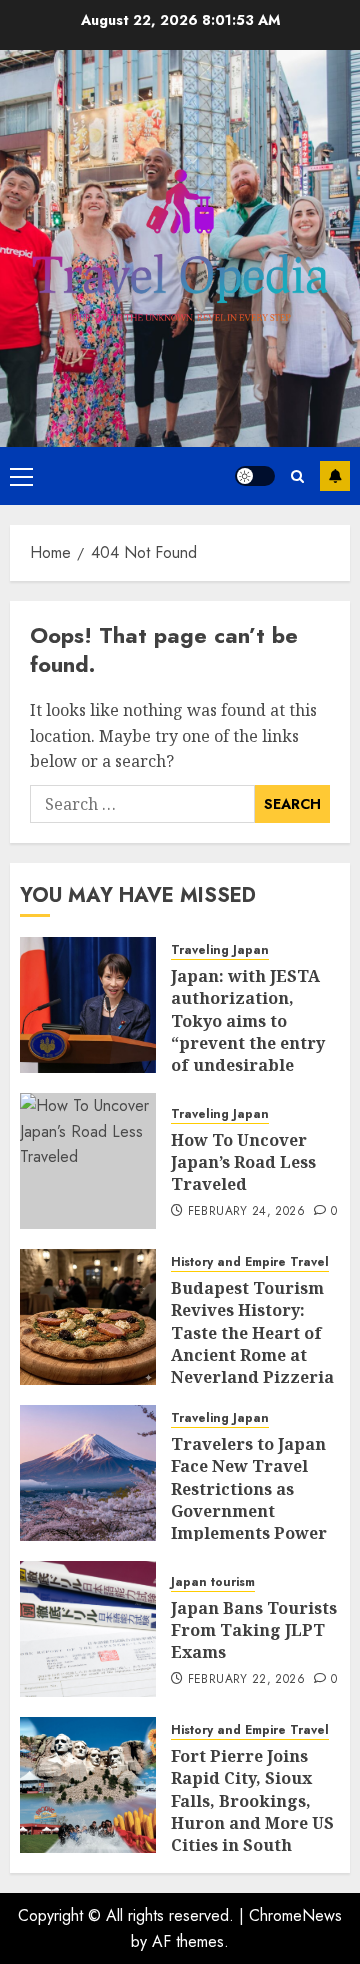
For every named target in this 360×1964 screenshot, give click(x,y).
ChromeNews (295, 1915)
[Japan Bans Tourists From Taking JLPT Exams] (88, 1629)
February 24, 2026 (246, 1212)
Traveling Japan (220, 950)
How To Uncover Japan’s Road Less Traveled (243, 1162)
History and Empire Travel (250, 1262)
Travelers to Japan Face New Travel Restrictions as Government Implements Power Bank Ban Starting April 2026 (249, 1511)
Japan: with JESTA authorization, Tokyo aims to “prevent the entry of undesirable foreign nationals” (248, 1032)
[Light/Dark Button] (255, 476)
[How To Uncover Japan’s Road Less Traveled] (88, 1161)
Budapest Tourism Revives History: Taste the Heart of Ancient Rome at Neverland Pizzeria (252, 1333)
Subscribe (335, 476)
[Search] (297, 476)
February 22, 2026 (246, 1680)
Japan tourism (213, 1582)
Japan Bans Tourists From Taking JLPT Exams (254, 1630)
